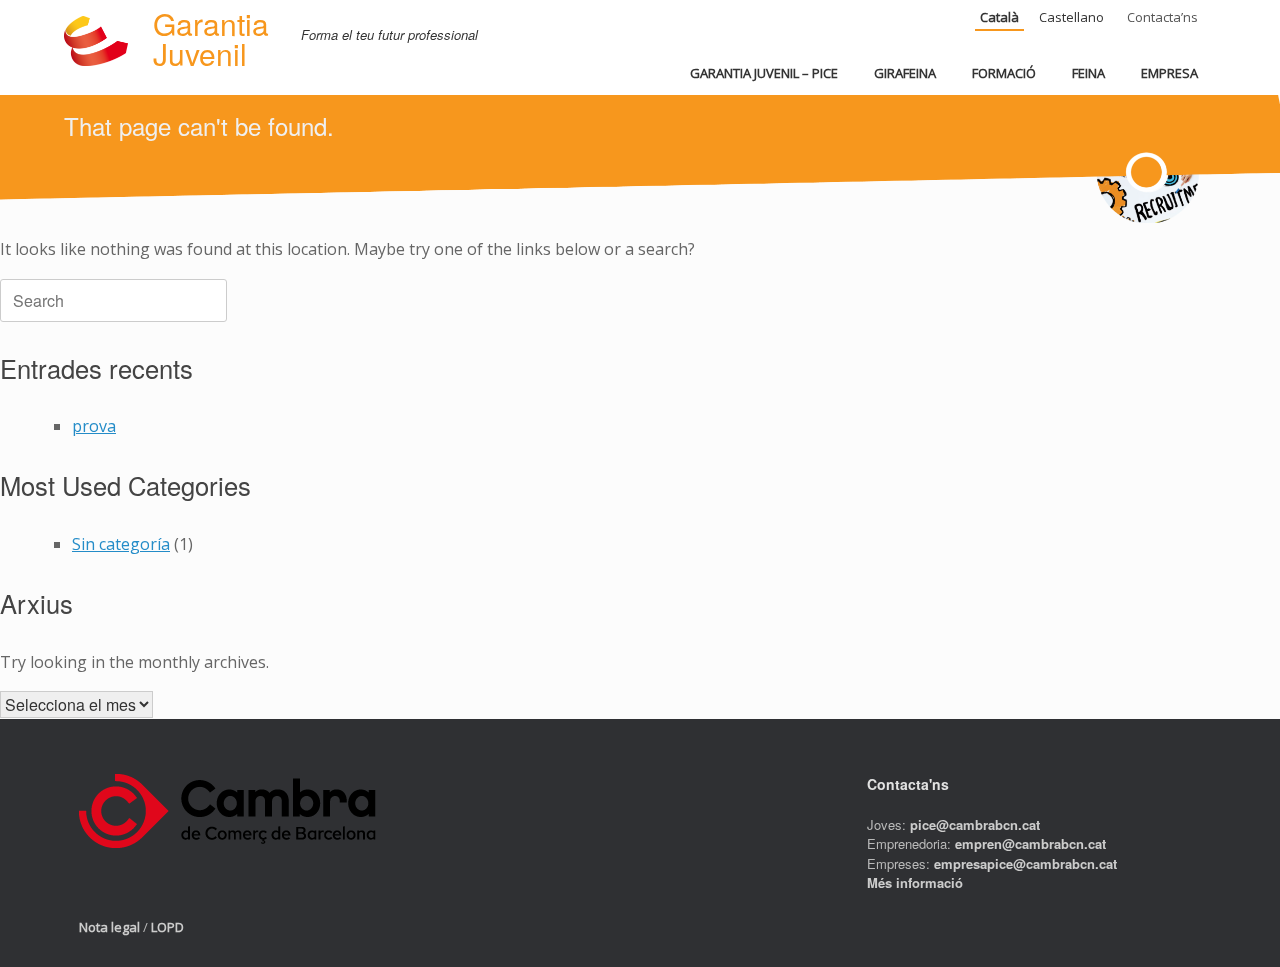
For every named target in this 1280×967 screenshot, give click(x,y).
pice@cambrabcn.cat (975, 824)
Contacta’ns (1162, 17)
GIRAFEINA (905, 73)
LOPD (167, 927)
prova (94, 426)
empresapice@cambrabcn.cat (1025, 863)
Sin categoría (121, 544)
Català (999, 17)
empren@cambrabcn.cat (1030, 843)
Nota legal (109, 927)
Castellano (1071, 17)
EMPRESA (1169, 73)
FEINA (1088, 73)
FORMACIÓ (1004, 73)
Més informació (915, 882)
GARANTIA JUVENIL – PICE (764, 73)
